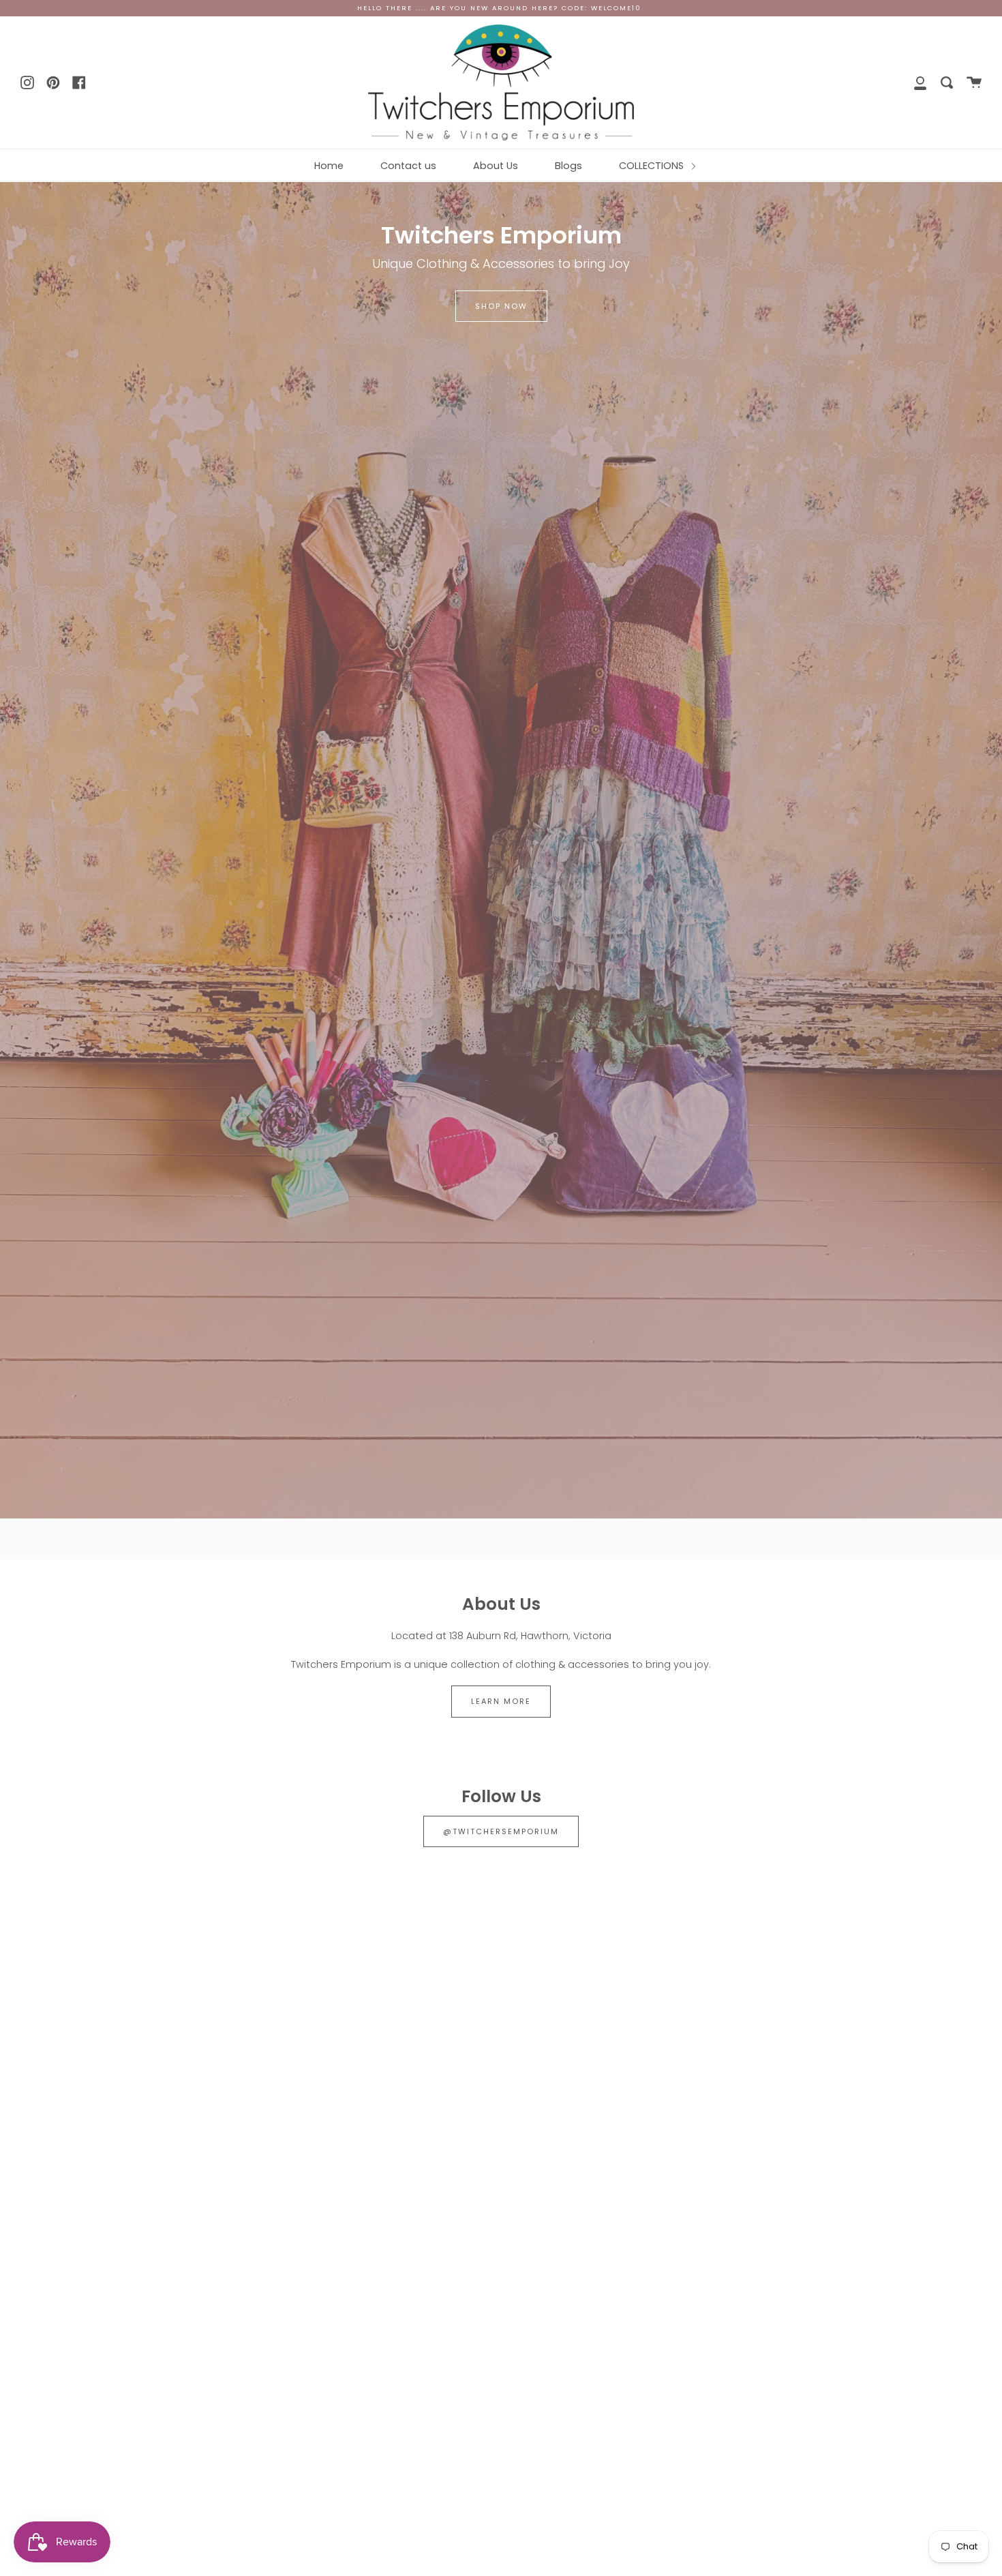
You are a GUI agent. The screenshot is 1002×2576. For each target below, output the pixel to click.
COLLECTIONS (653, 166)
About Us (496, 166)
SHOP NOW (501, 306)
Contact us (408, 166)
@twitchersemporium (501, 1831)
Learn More (501, 1701)
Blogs (568, 166)
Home (329, 166)
